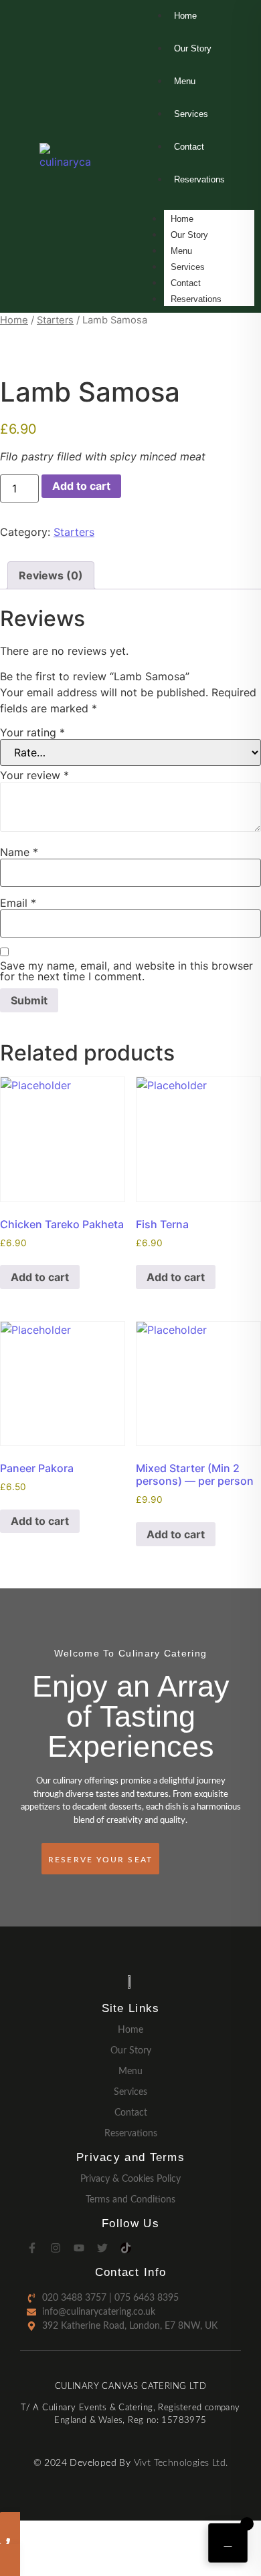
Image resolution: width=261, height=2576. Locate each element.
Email (18, 903)
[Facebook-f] (32, 2248)
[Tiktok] (126, 2248)
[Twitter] (102, 2248)
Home (182, 219)
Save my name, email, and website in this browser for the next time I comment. (126, 971)
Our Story (189, 235)
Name (19, 852)
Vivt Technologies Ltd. (181, 2463)
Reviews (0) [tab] (51, 575)
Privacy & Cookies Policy (130, 2179)
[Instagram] (56, 2248)
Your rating (32, 732)
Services (188, 267)
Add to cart (81, 486)
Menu (181, 251)
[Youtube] (79, 2248)
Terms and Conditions (130, 2200)
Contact (186, 283)
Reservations (196, 299)
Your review (34, 775)
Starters (55, 320)
